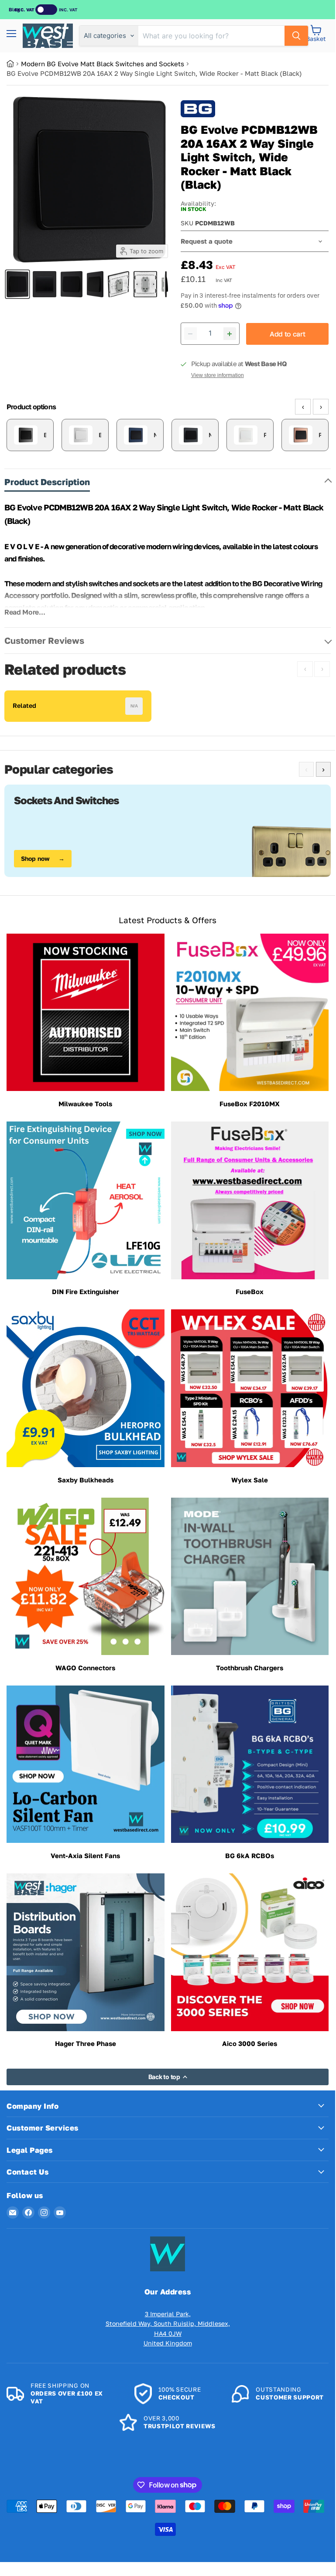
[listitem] (30, 435)
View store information (218, 375)
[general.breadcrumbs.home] (14, 64)
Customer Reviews (44, 640)
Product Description (47, 482)
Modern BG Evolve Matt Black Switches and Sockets (103, 64)
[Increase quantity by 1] (230, 334)
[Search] (296, 36)
